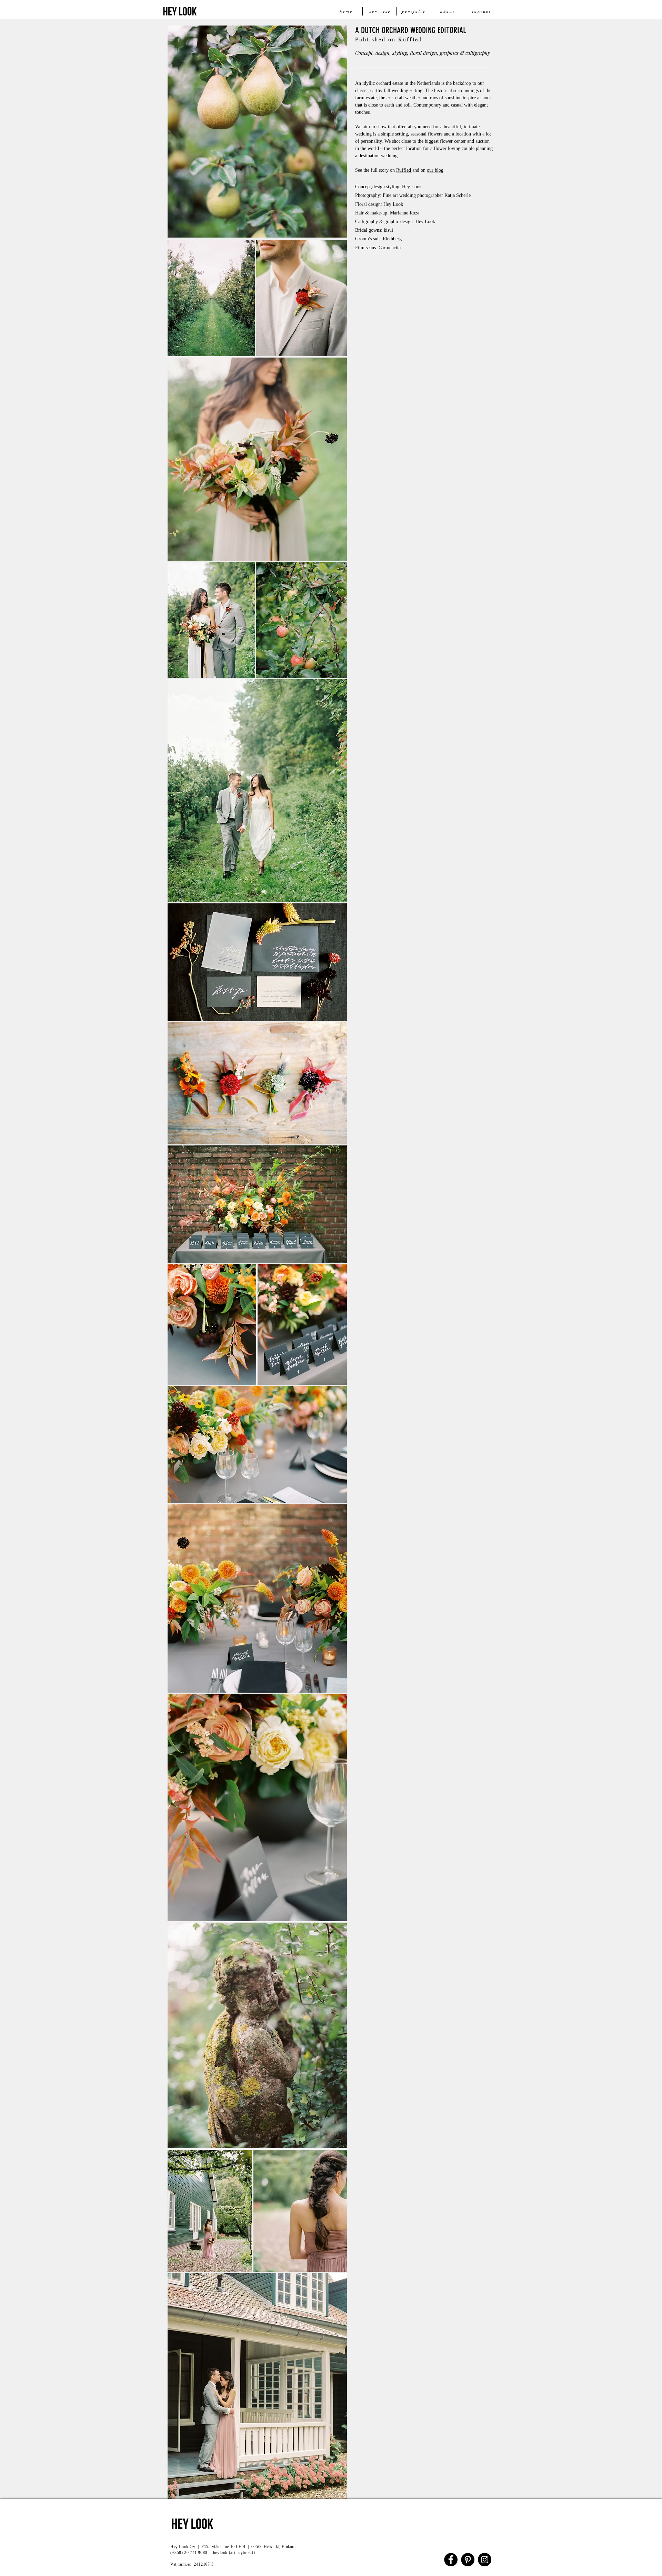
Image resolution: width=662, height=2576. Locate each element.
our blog (435, 170)
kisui (388, 230)
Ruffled (404, 170)
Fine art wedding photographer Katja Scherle (427, 195)
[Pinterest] (468, 2560)
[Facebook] (451, 2560)
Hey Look (394, 204)
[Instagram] (485, 2560)
